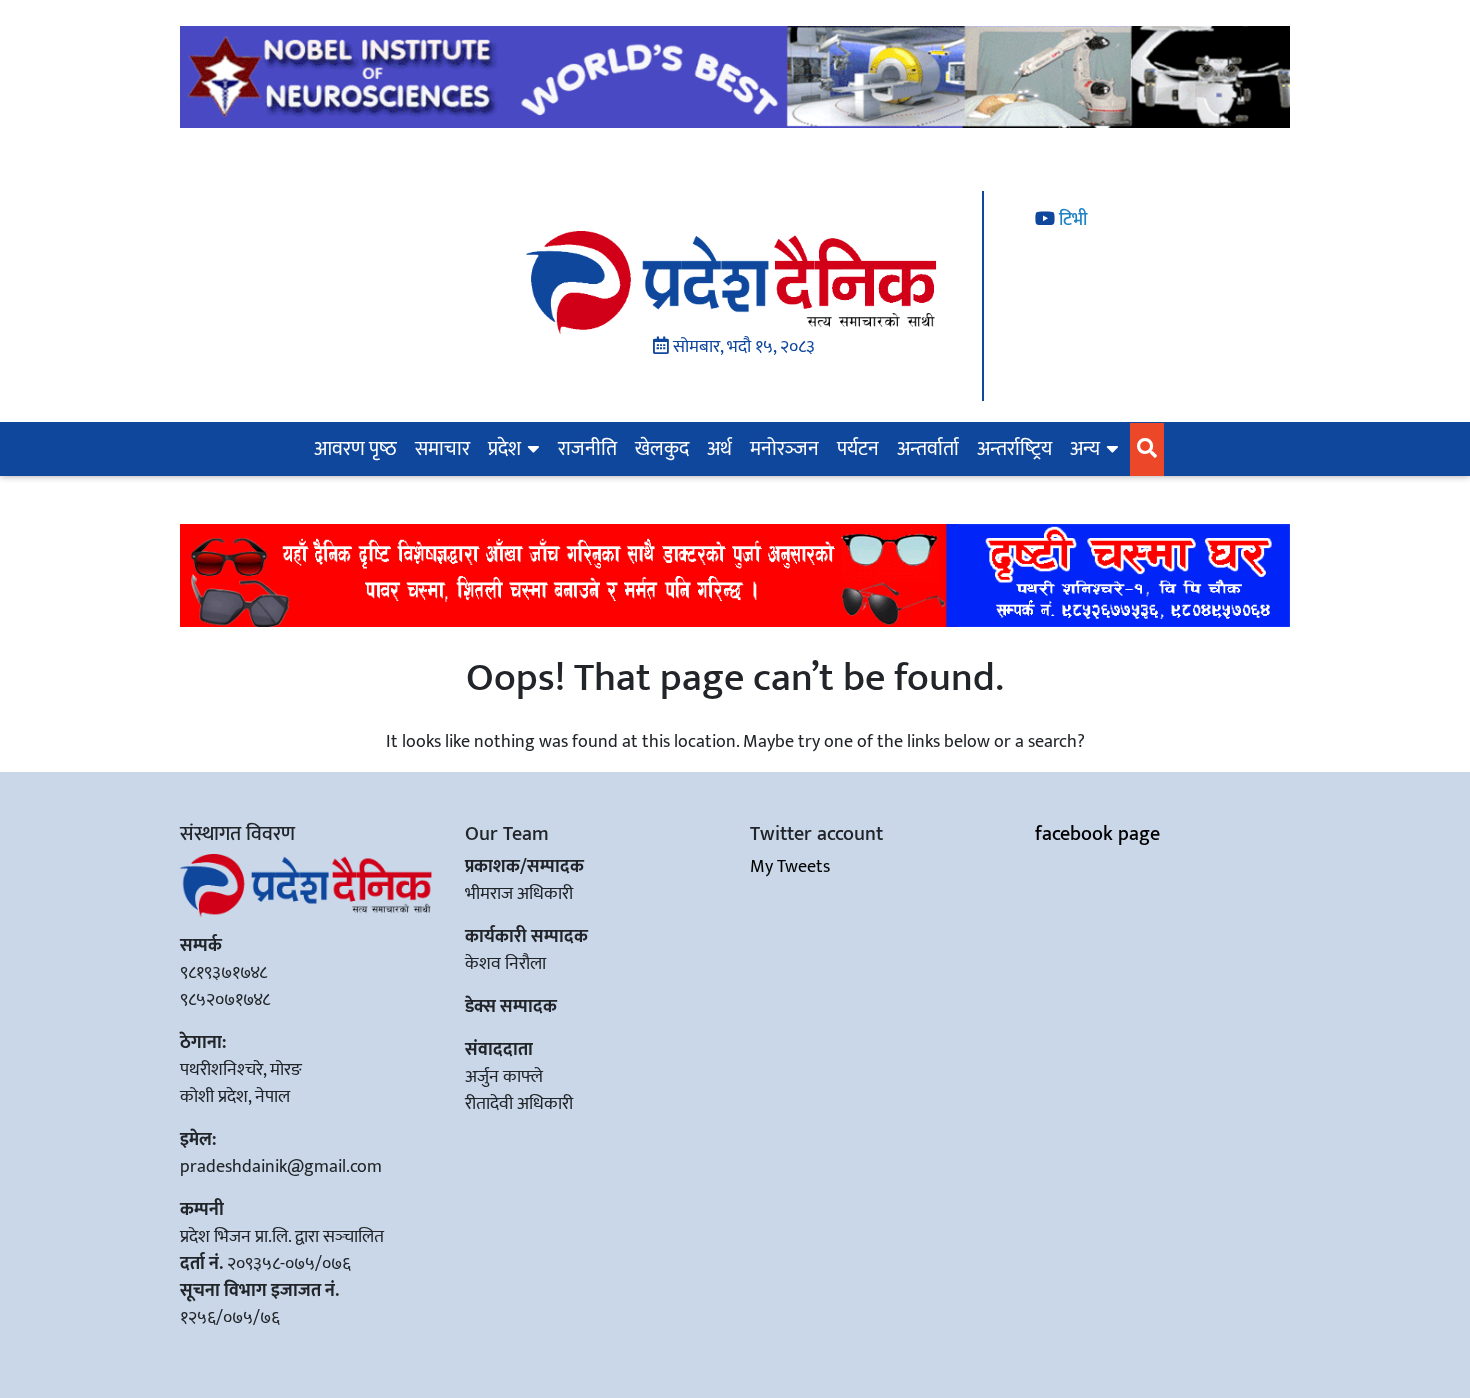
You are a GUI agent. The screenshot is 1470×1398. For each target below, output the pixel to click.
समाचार (442, 449)
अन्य (1085, 449)
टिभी (1071, 220)
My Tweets (790, 867)
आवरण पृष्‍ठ (355, 449)
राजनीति (587, 449)
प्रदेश (504, 449)
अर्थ (719, 449)
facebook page (1097, 834)
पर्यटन (858, 449)
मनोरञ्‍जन (784, 449)
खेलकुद (662, 449)
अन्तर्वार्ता (928, 449)
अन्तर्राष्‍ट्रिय (1014, 449)
